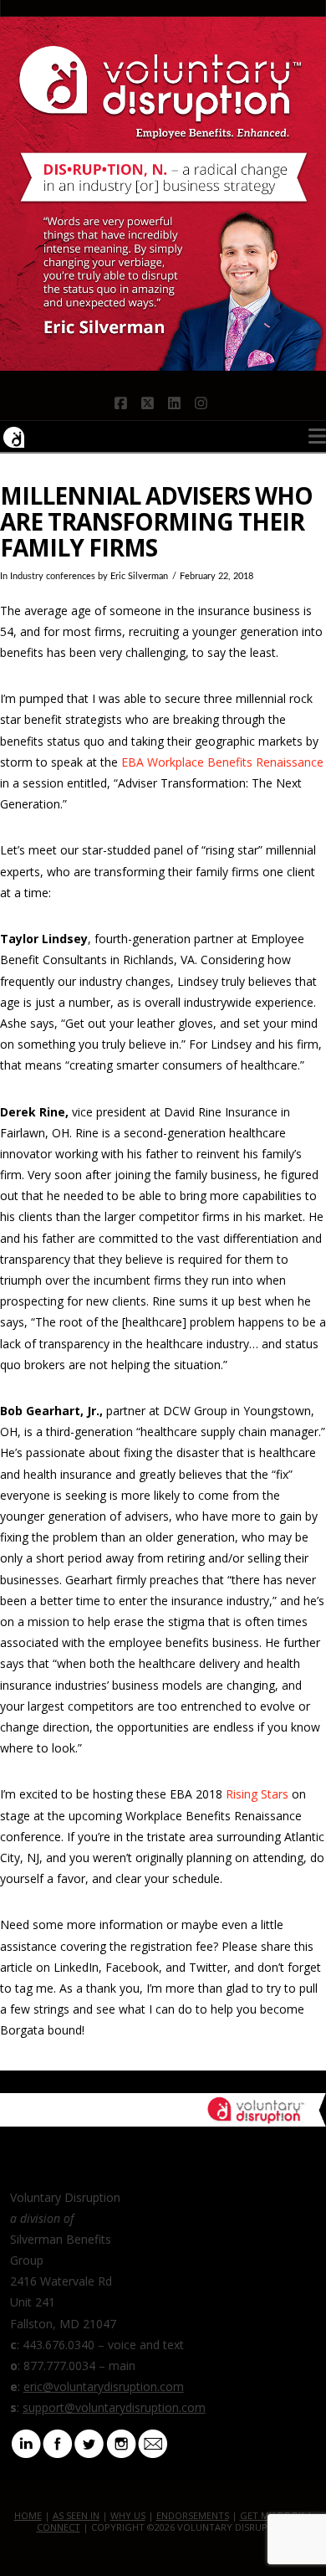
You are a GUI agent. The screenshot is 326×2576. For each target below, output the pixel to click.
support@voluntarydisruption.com (114, 2407)
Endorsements (193, 2515)
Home (28, 2515)
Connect (59, 2527)
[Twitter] (89, 2442)
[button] (317, 436)
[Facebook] (58, 2442)
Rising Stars (257, 1794)
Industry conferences (53, 577)
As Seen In (76, 2515)
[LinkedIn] (26, 2442)
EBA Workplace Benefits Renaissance (222, 762)
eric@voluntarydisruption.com (104, 2386)
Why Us (128, 2515)
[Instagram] (121, 2442)
